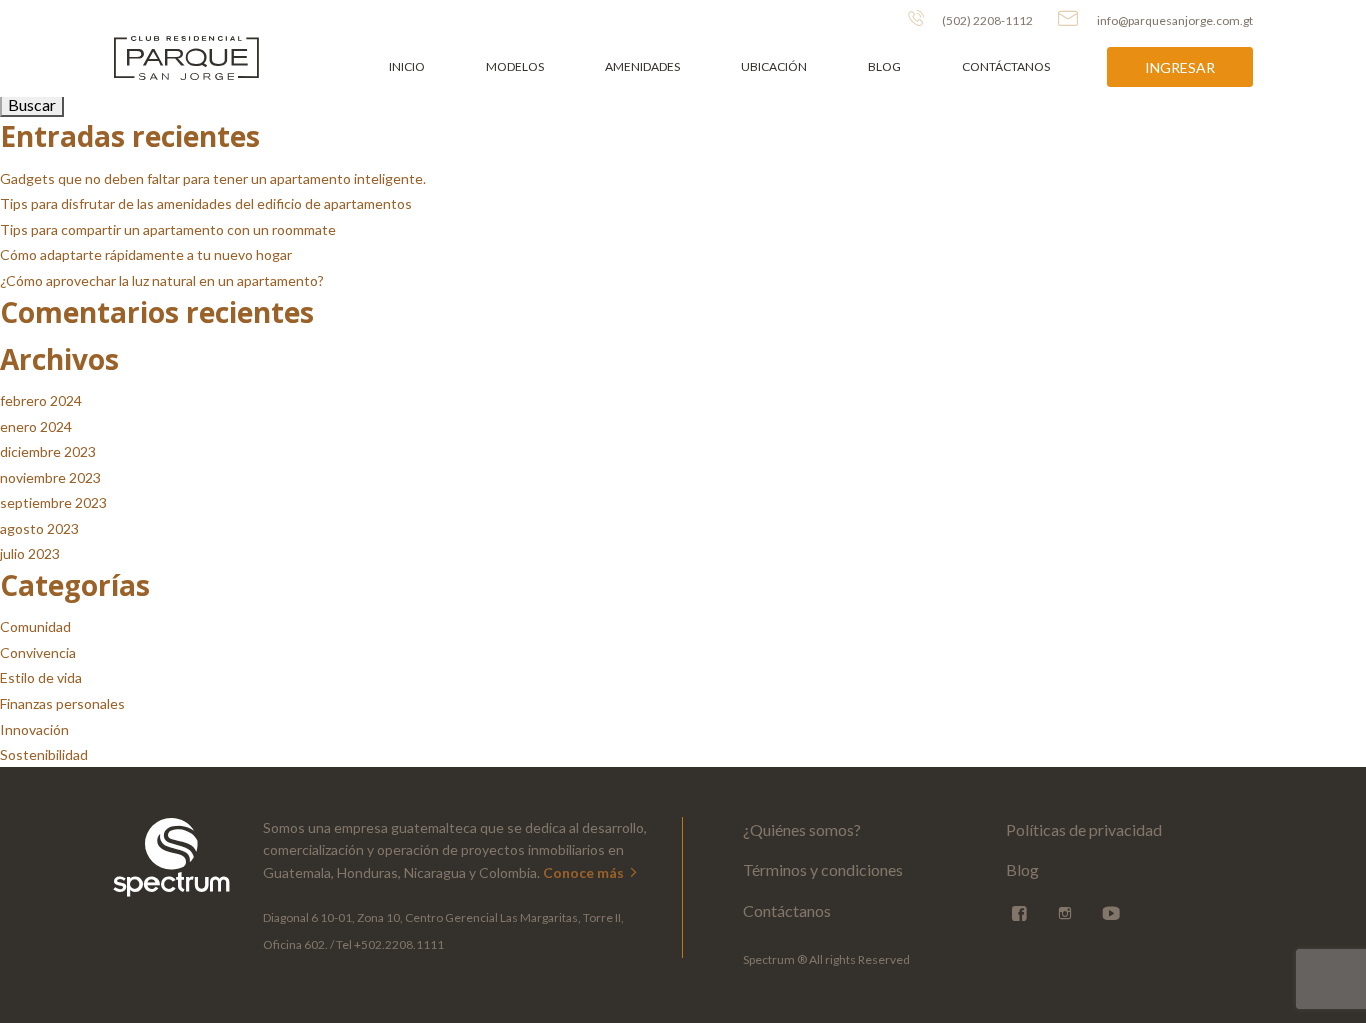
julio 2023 (30, 553)
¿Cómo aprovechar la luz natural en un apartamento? (162, 280)
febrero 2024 (41, 400)
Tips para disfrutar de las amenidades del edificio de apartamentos (206, 203)
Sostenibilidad (44, 754)
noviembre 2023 (50, 477)
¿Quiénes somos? (802, 829)
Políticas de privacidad (1084, 829)
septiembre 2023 (53, 502)
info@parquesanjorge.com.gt (1175, 20)
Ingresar (1180, 67)
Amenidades (642, 66)
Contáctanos (1006, 66)
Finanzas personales (62, 703)
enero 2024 (36, 426)
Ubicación (774, 66)
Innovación (34, 729)
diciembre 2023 (48, 451)
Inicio (407, 66)
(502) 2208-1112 (986, 20)
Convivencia (38, 652)
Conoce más (585, 872)
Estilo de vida (41, 677)
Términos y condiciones (823, 869)
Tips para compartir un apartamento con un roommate (168, 229)
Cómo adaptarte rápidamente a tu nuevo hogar (146, 254)
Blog (884, 66)
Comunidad (35, 626)
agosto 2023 (39, 528)
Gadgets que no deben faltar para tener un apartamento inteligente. (213, 178)
